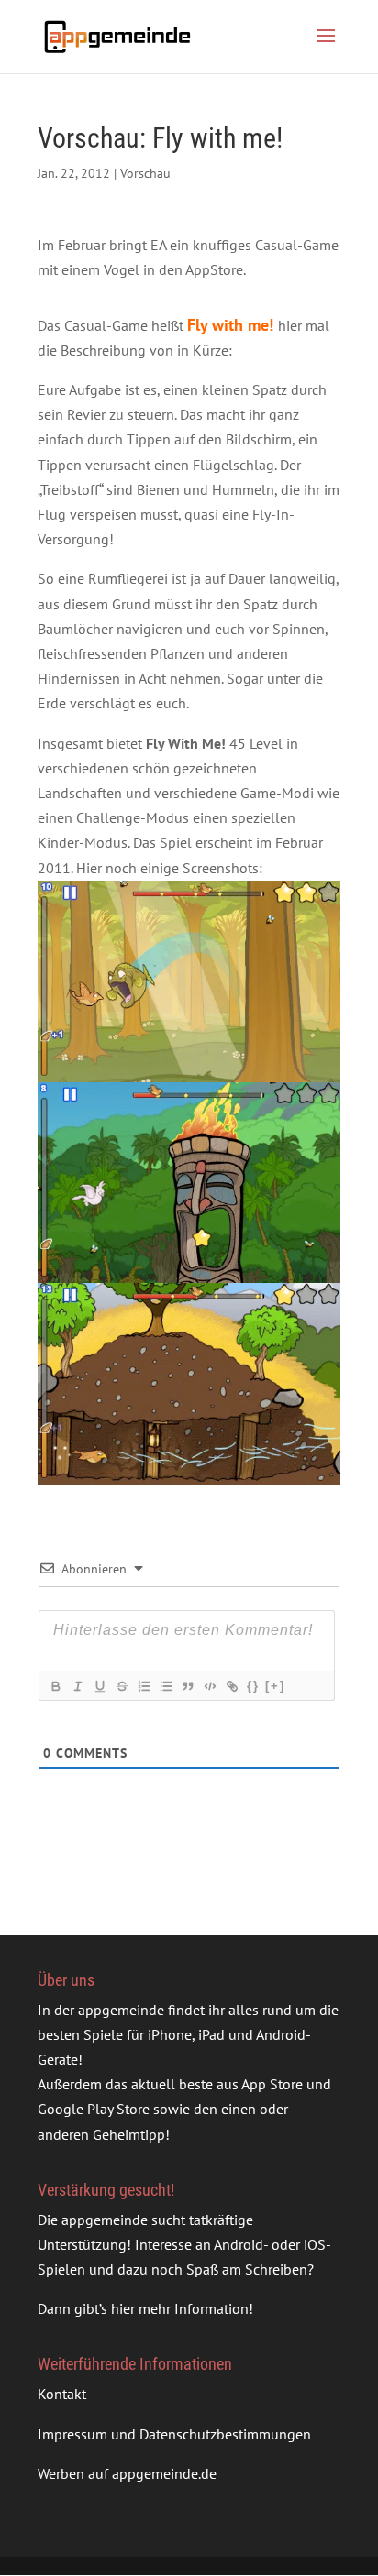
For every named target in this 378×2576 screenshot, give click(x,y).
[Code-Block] (209, 1686)
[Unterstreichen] (99, 1686)
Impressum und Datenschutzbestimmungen (174, 2434)
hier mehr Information (180, 2308)
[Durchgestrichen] (121, 1686)
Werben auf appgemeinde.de (127, 2473)
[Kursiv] (77, 1686)
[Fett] (55, 1686)
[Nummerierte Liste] (143, 1686)
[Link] (231, 1686)
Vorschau (145, 173)
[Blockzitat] (187, 1686)
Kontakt (62, 2394)
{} (253, 1686)
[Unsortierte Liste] (165, 1686)
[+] (275, 1686)
